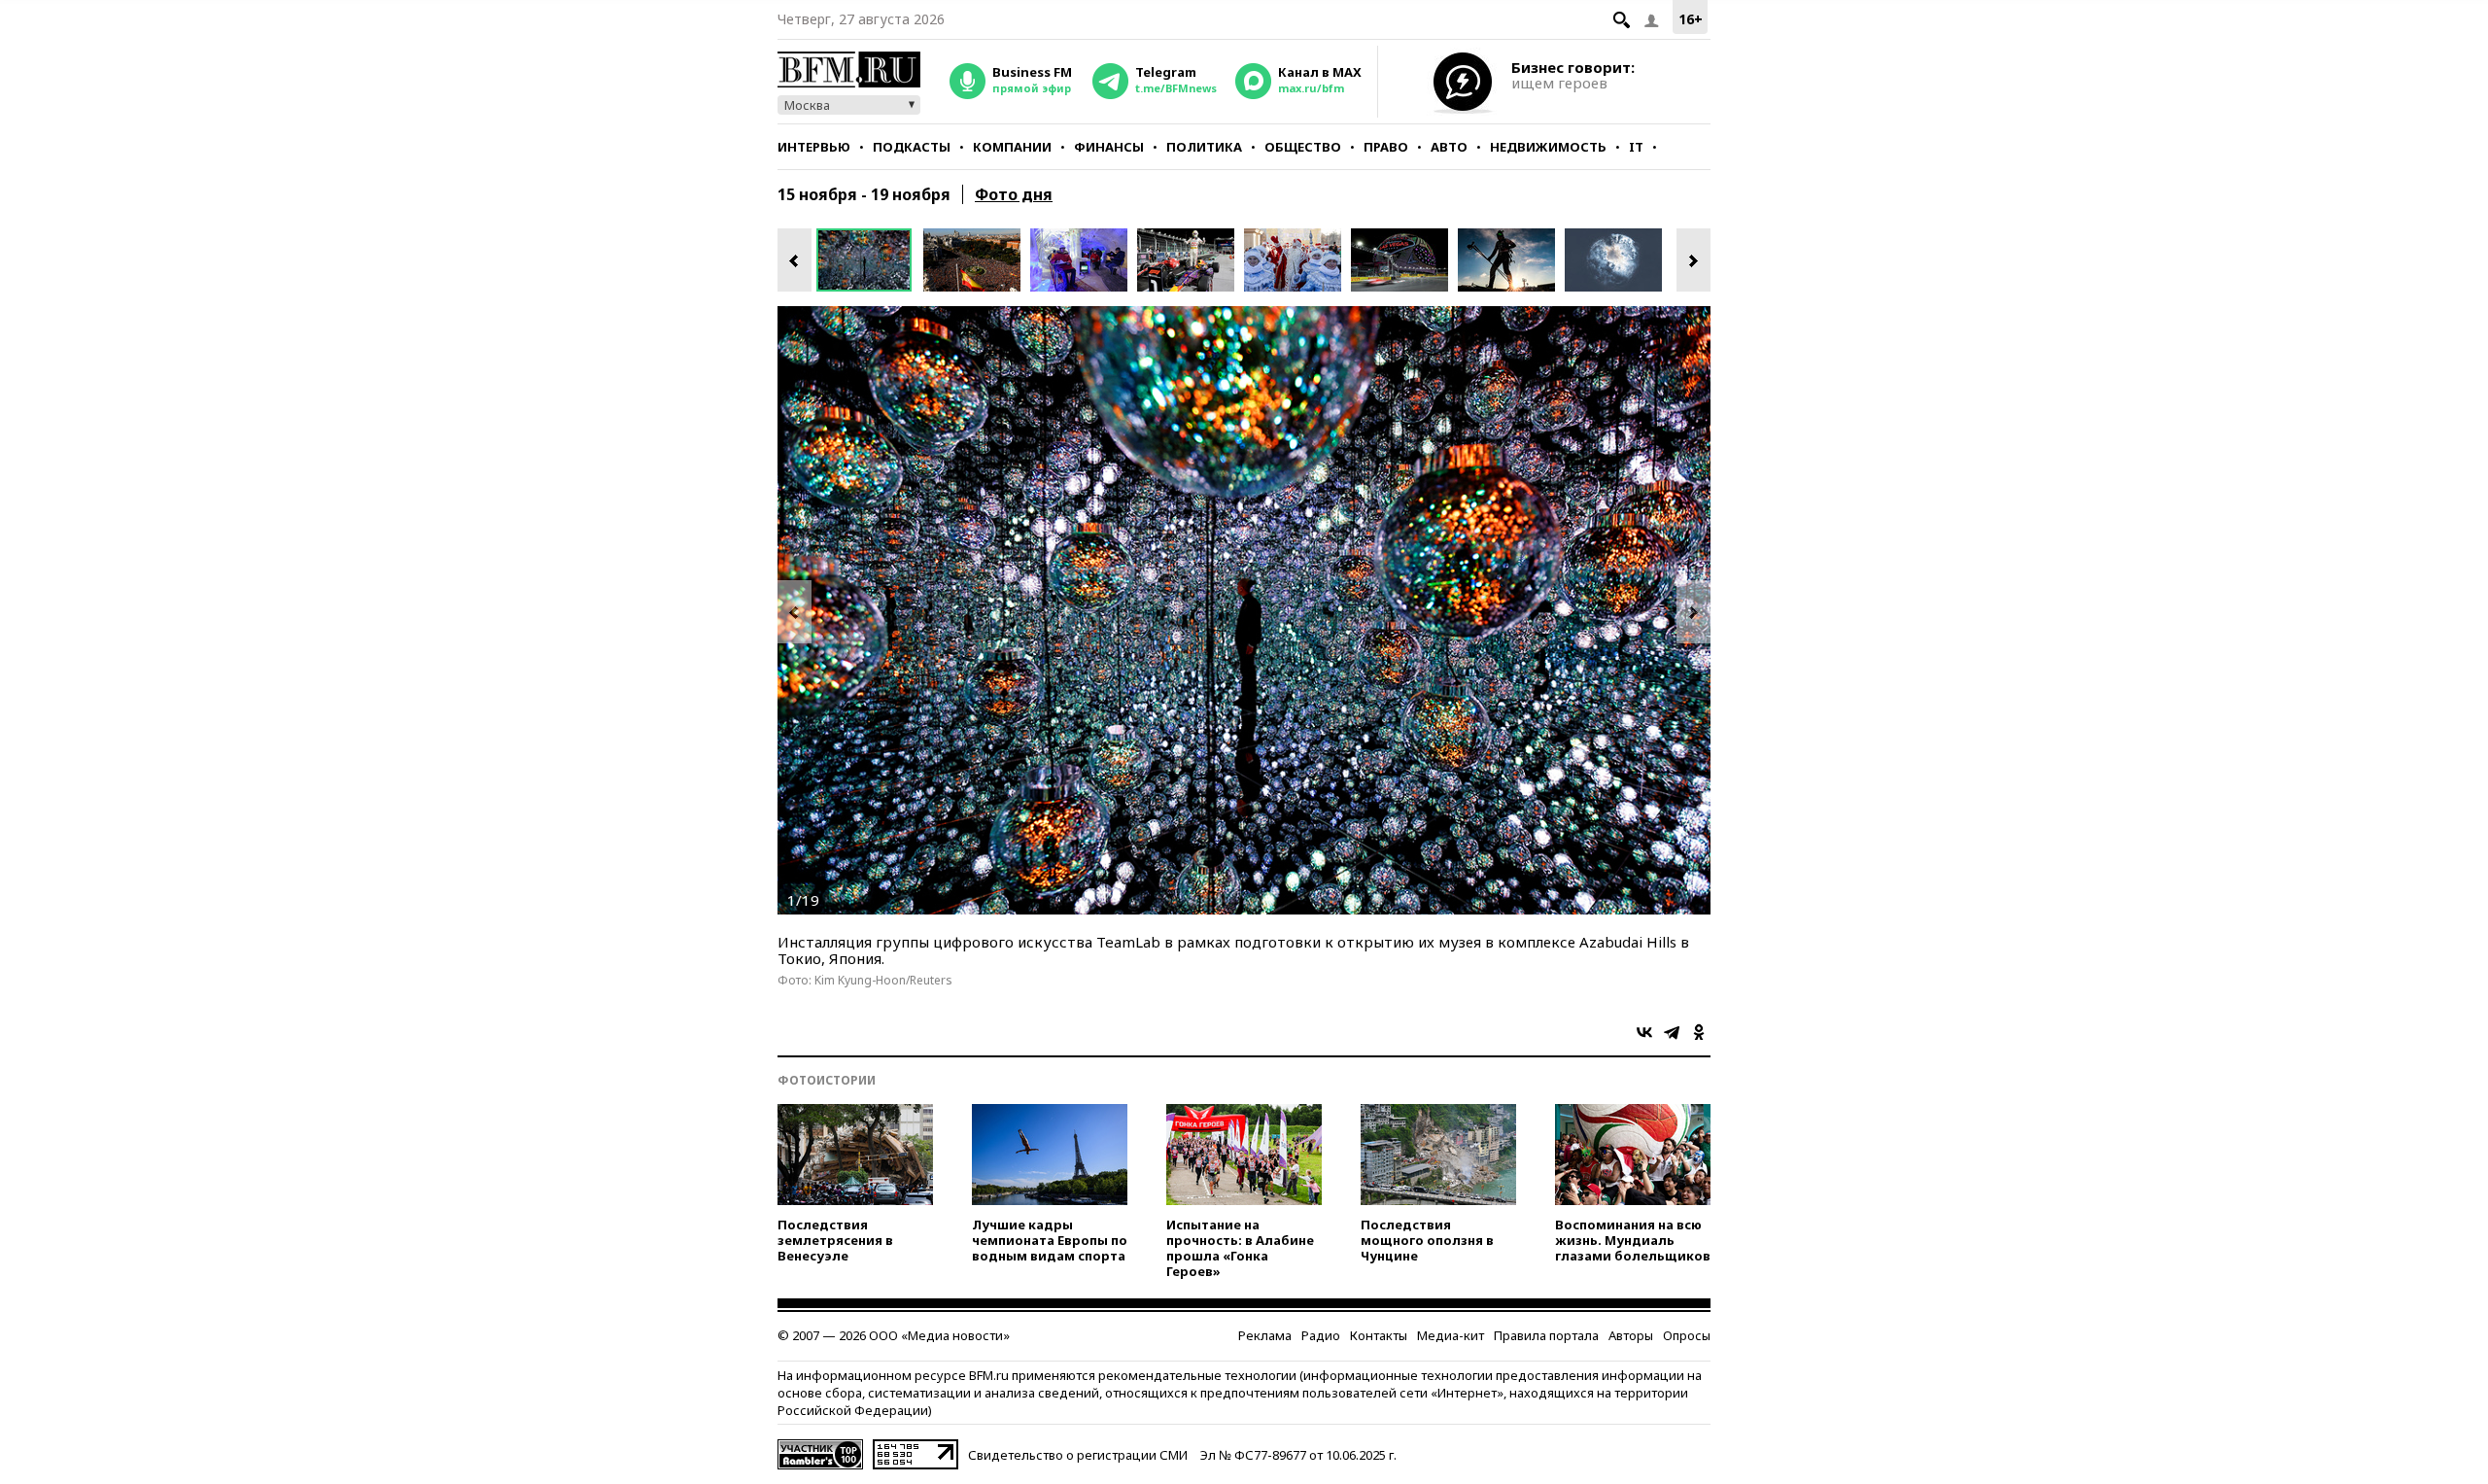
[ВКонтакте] (1644, 1032)
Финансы (1109, 147)
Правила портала (1546, 1335)
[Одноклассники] (1699, 1032)
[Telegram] (1672, 1032)
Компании (1012, 147)
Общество (1303, 147)
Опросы (1687, 1335)
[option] (870, 260)
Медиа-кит (1451, 1335)
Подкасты (912, 147)
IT (1636, 147)
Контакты (1379, 1335)
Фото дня (1014, 194)
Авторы (1631, 1335)
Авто (1449, 147)
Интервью (814, 147)
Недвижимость (1548, 147)
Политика (1204, 147)
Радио (1321, 1335)
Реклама (1265, 1335)
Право (1386, 147)
